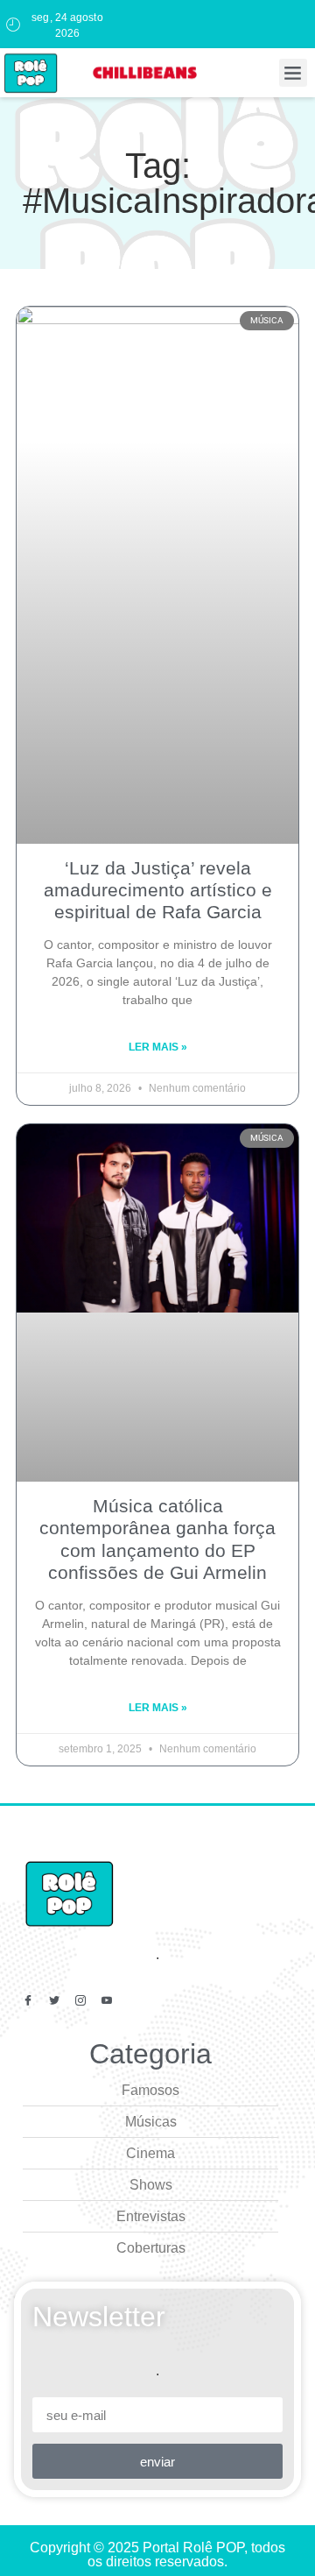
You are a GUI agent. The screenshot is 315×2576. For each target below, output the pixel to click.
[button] (293, 73)
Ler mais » (158, 1047)
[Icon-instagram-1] (80, 2000)
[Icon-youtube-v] (107, 2000)
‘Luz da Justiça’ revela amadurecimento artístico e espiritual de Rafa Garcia (158, 890)
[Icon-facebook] (28, 2000)
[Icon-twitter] (54, 2000)
